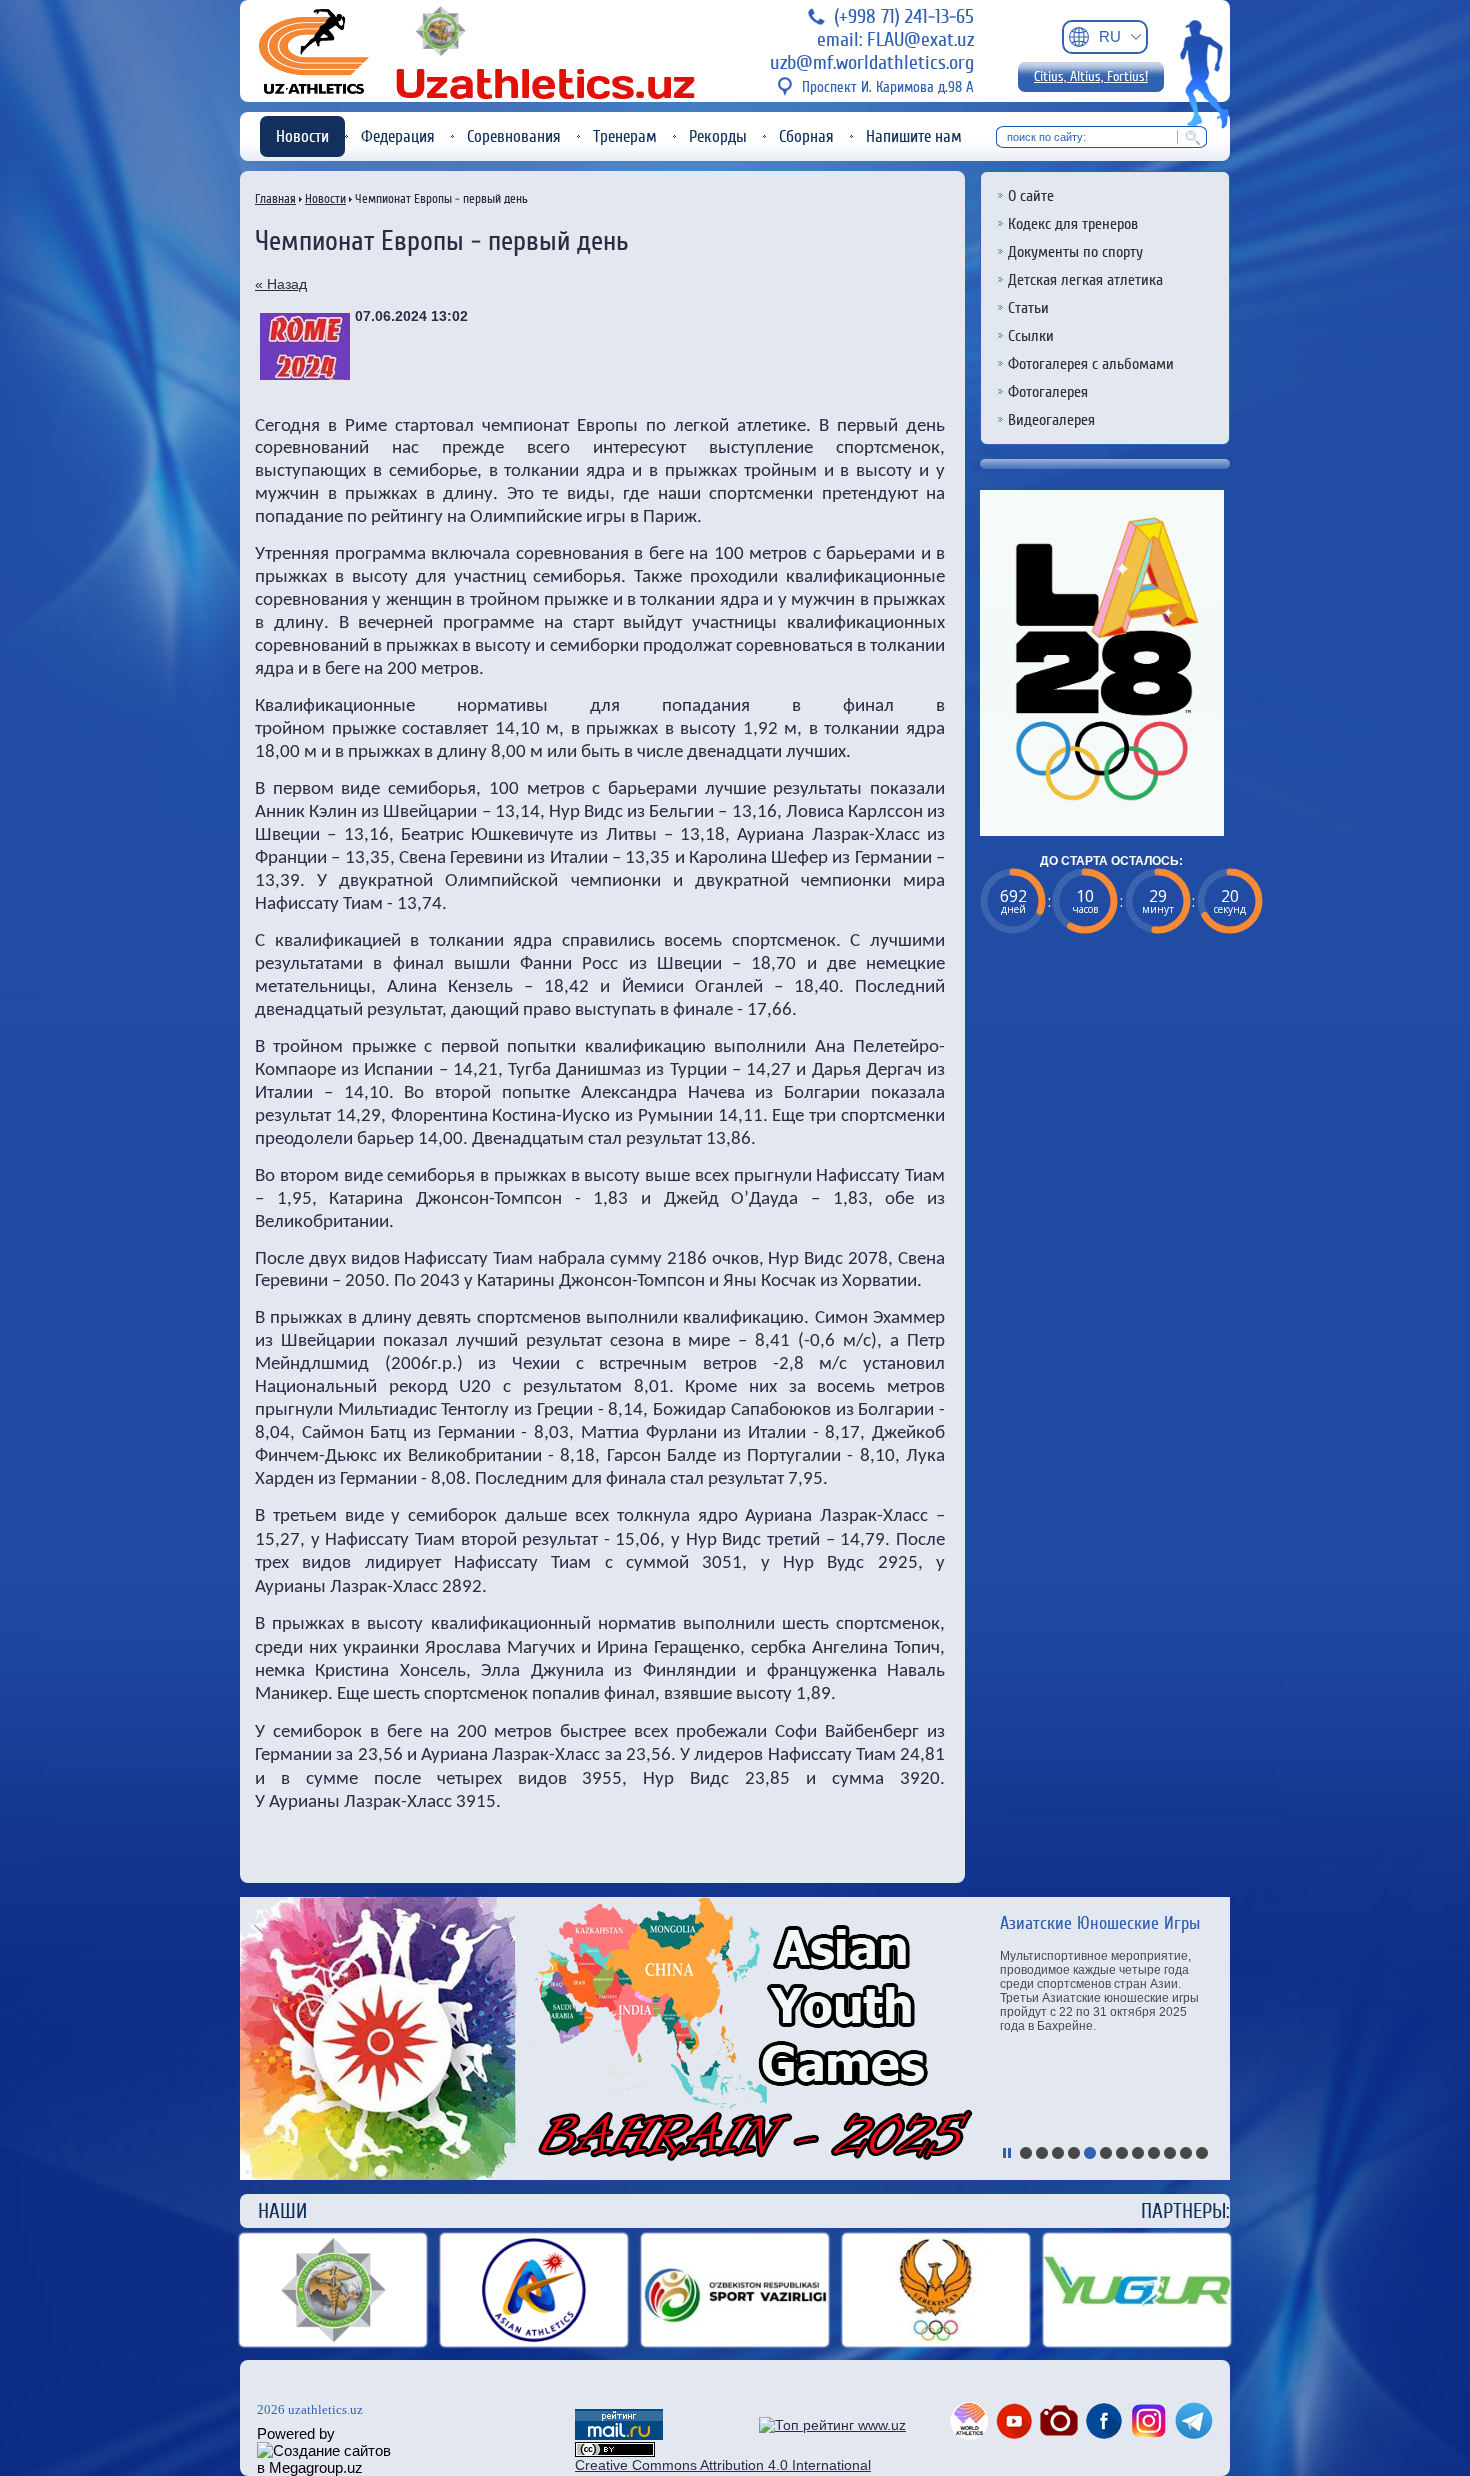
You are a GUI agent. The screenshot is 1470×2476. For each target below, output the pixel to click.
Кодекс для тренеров (1073, 224)
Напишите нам (914, 136)
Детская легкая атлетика (1085, 280)
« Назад (281, 284)
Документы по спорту (1075, 252)
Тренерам (625, 136)
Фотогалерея (1048, 392)
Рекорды (718, 136)
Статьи (1028, 308)
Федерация (398, 136)
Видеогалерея (1051, 420)
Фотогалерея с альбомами (1091, 364)
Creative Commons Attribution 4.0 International (723, 2465)
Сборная (806, 136)
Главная (275, 198)
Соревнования (514, 136)
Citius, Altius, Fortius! (1091, 77)
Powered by (296, 2433)
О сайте (1031, 196)
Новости (302, 136)
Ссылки (1031, 336)
